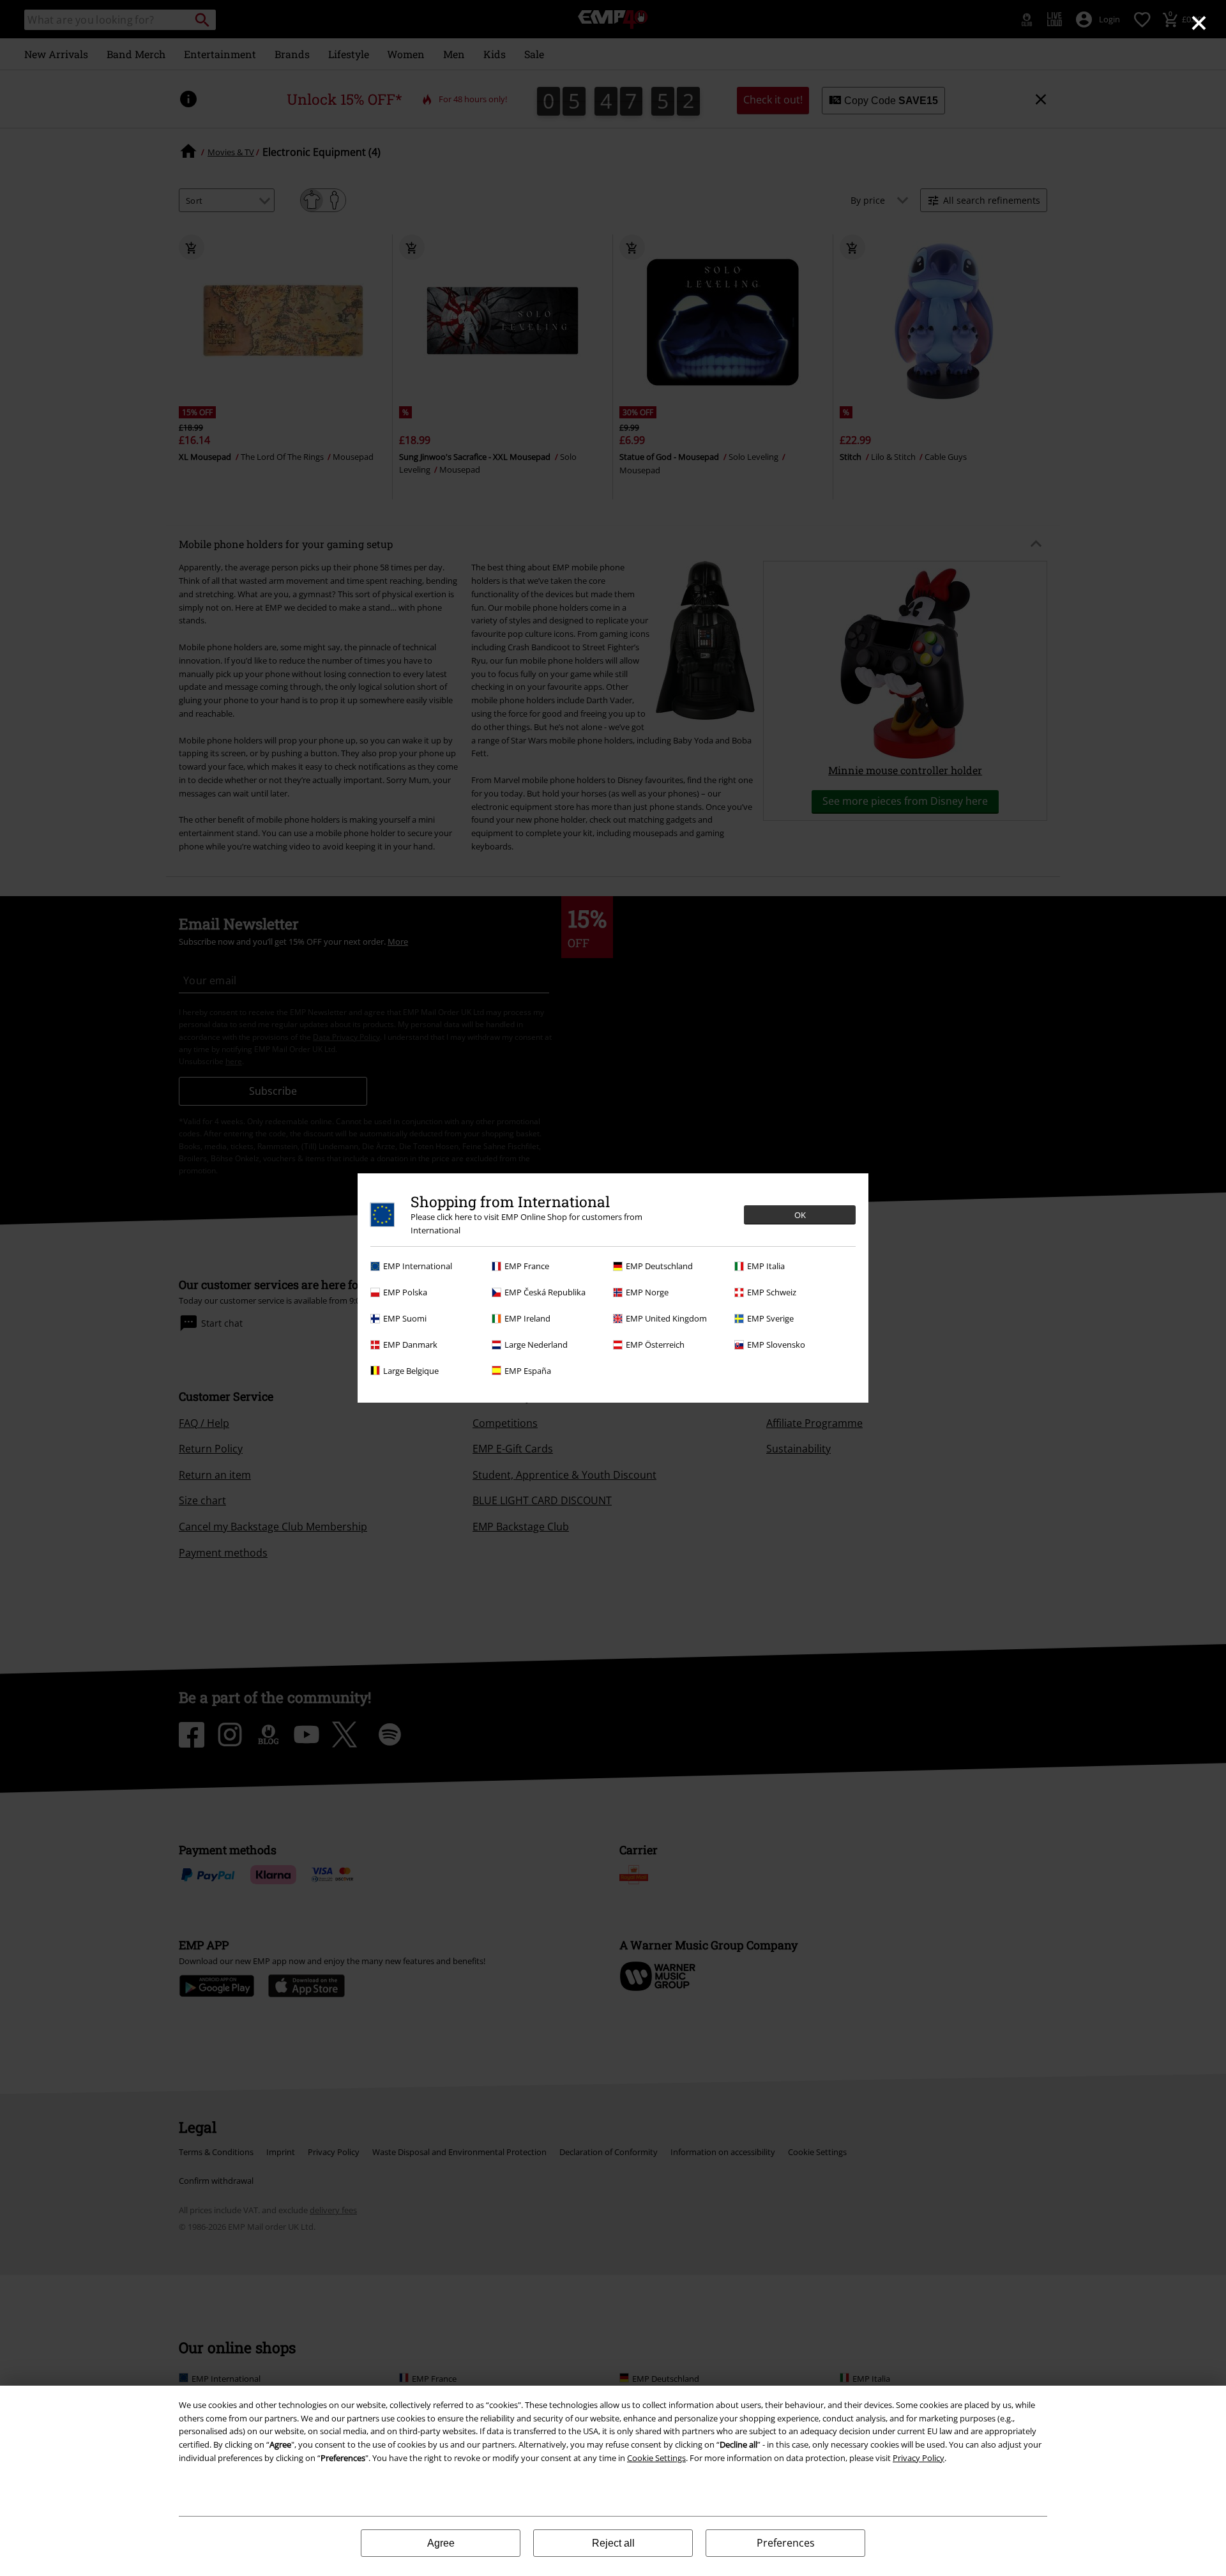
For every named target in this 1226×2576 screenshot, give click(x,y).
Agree (441, 2543)
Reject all (613, 2543)
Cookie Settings (656, 2458)
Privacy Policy (919, 2458)
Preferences (786, 2543)
